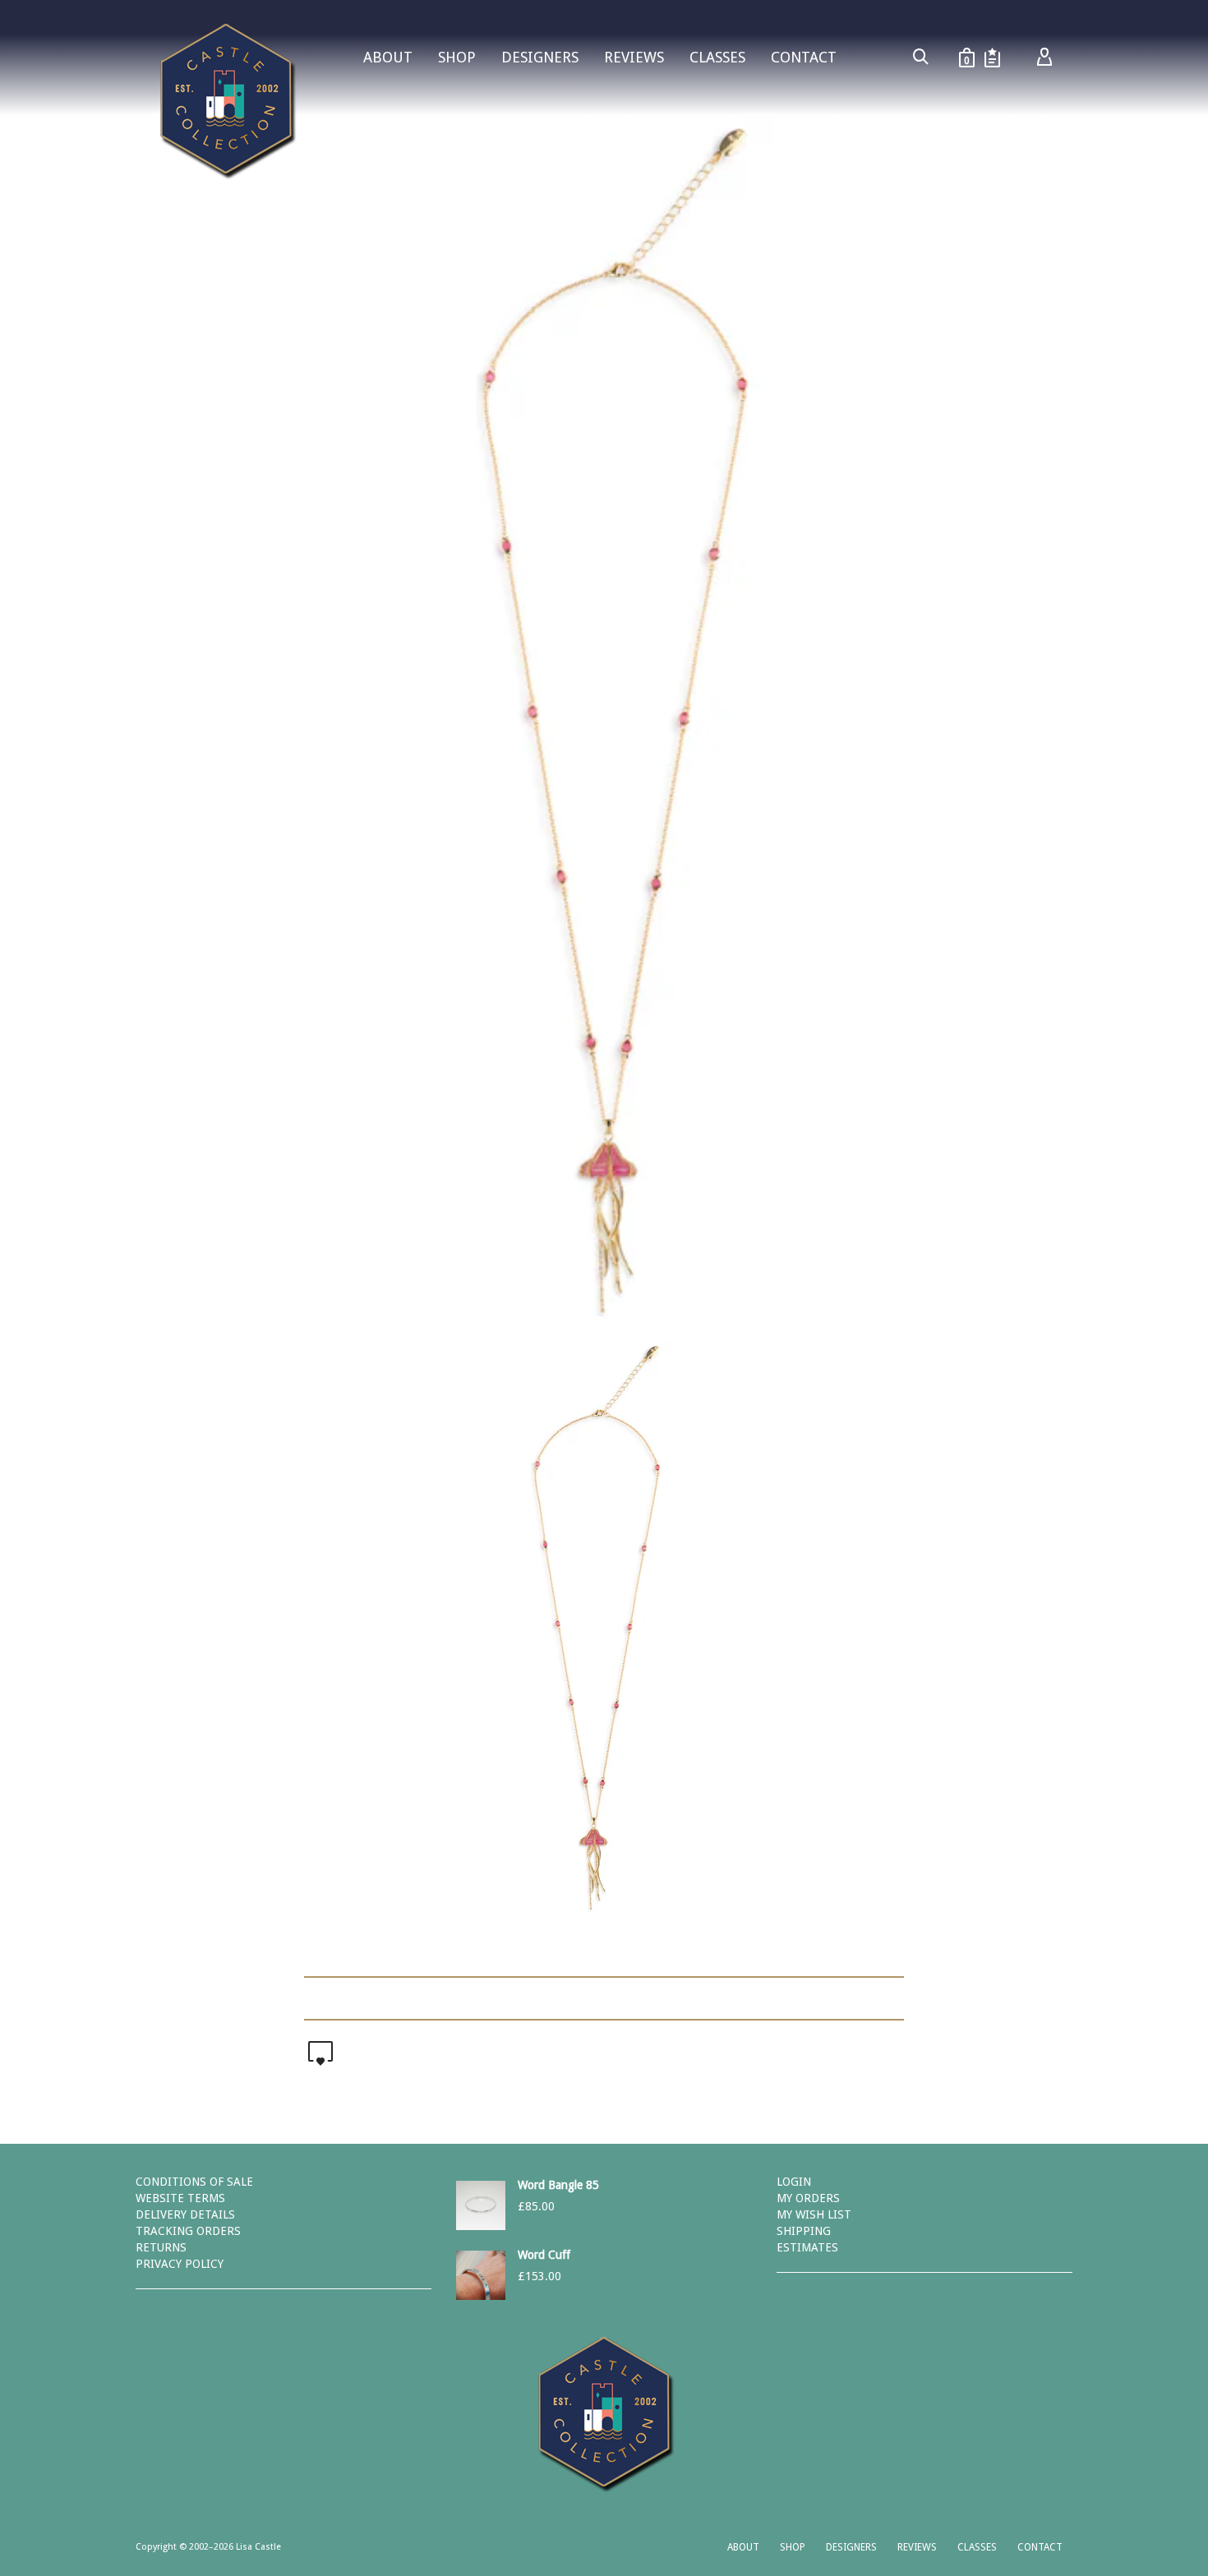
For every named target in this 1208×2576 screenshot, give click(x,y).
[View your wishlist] (992, 58)
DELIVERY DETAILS (185, 2214)
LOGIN (794, 2182)
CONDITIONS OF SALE (194, 2182)
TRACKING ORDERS (188, 2231)
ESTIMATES (807, 2247)
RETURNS (161, 2247)
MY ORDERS (808, 2198)
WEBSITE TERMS (180, 2198)
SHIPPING (804, 2231)
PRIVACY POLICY (180, 2264)
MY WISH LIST (814, 2214)
